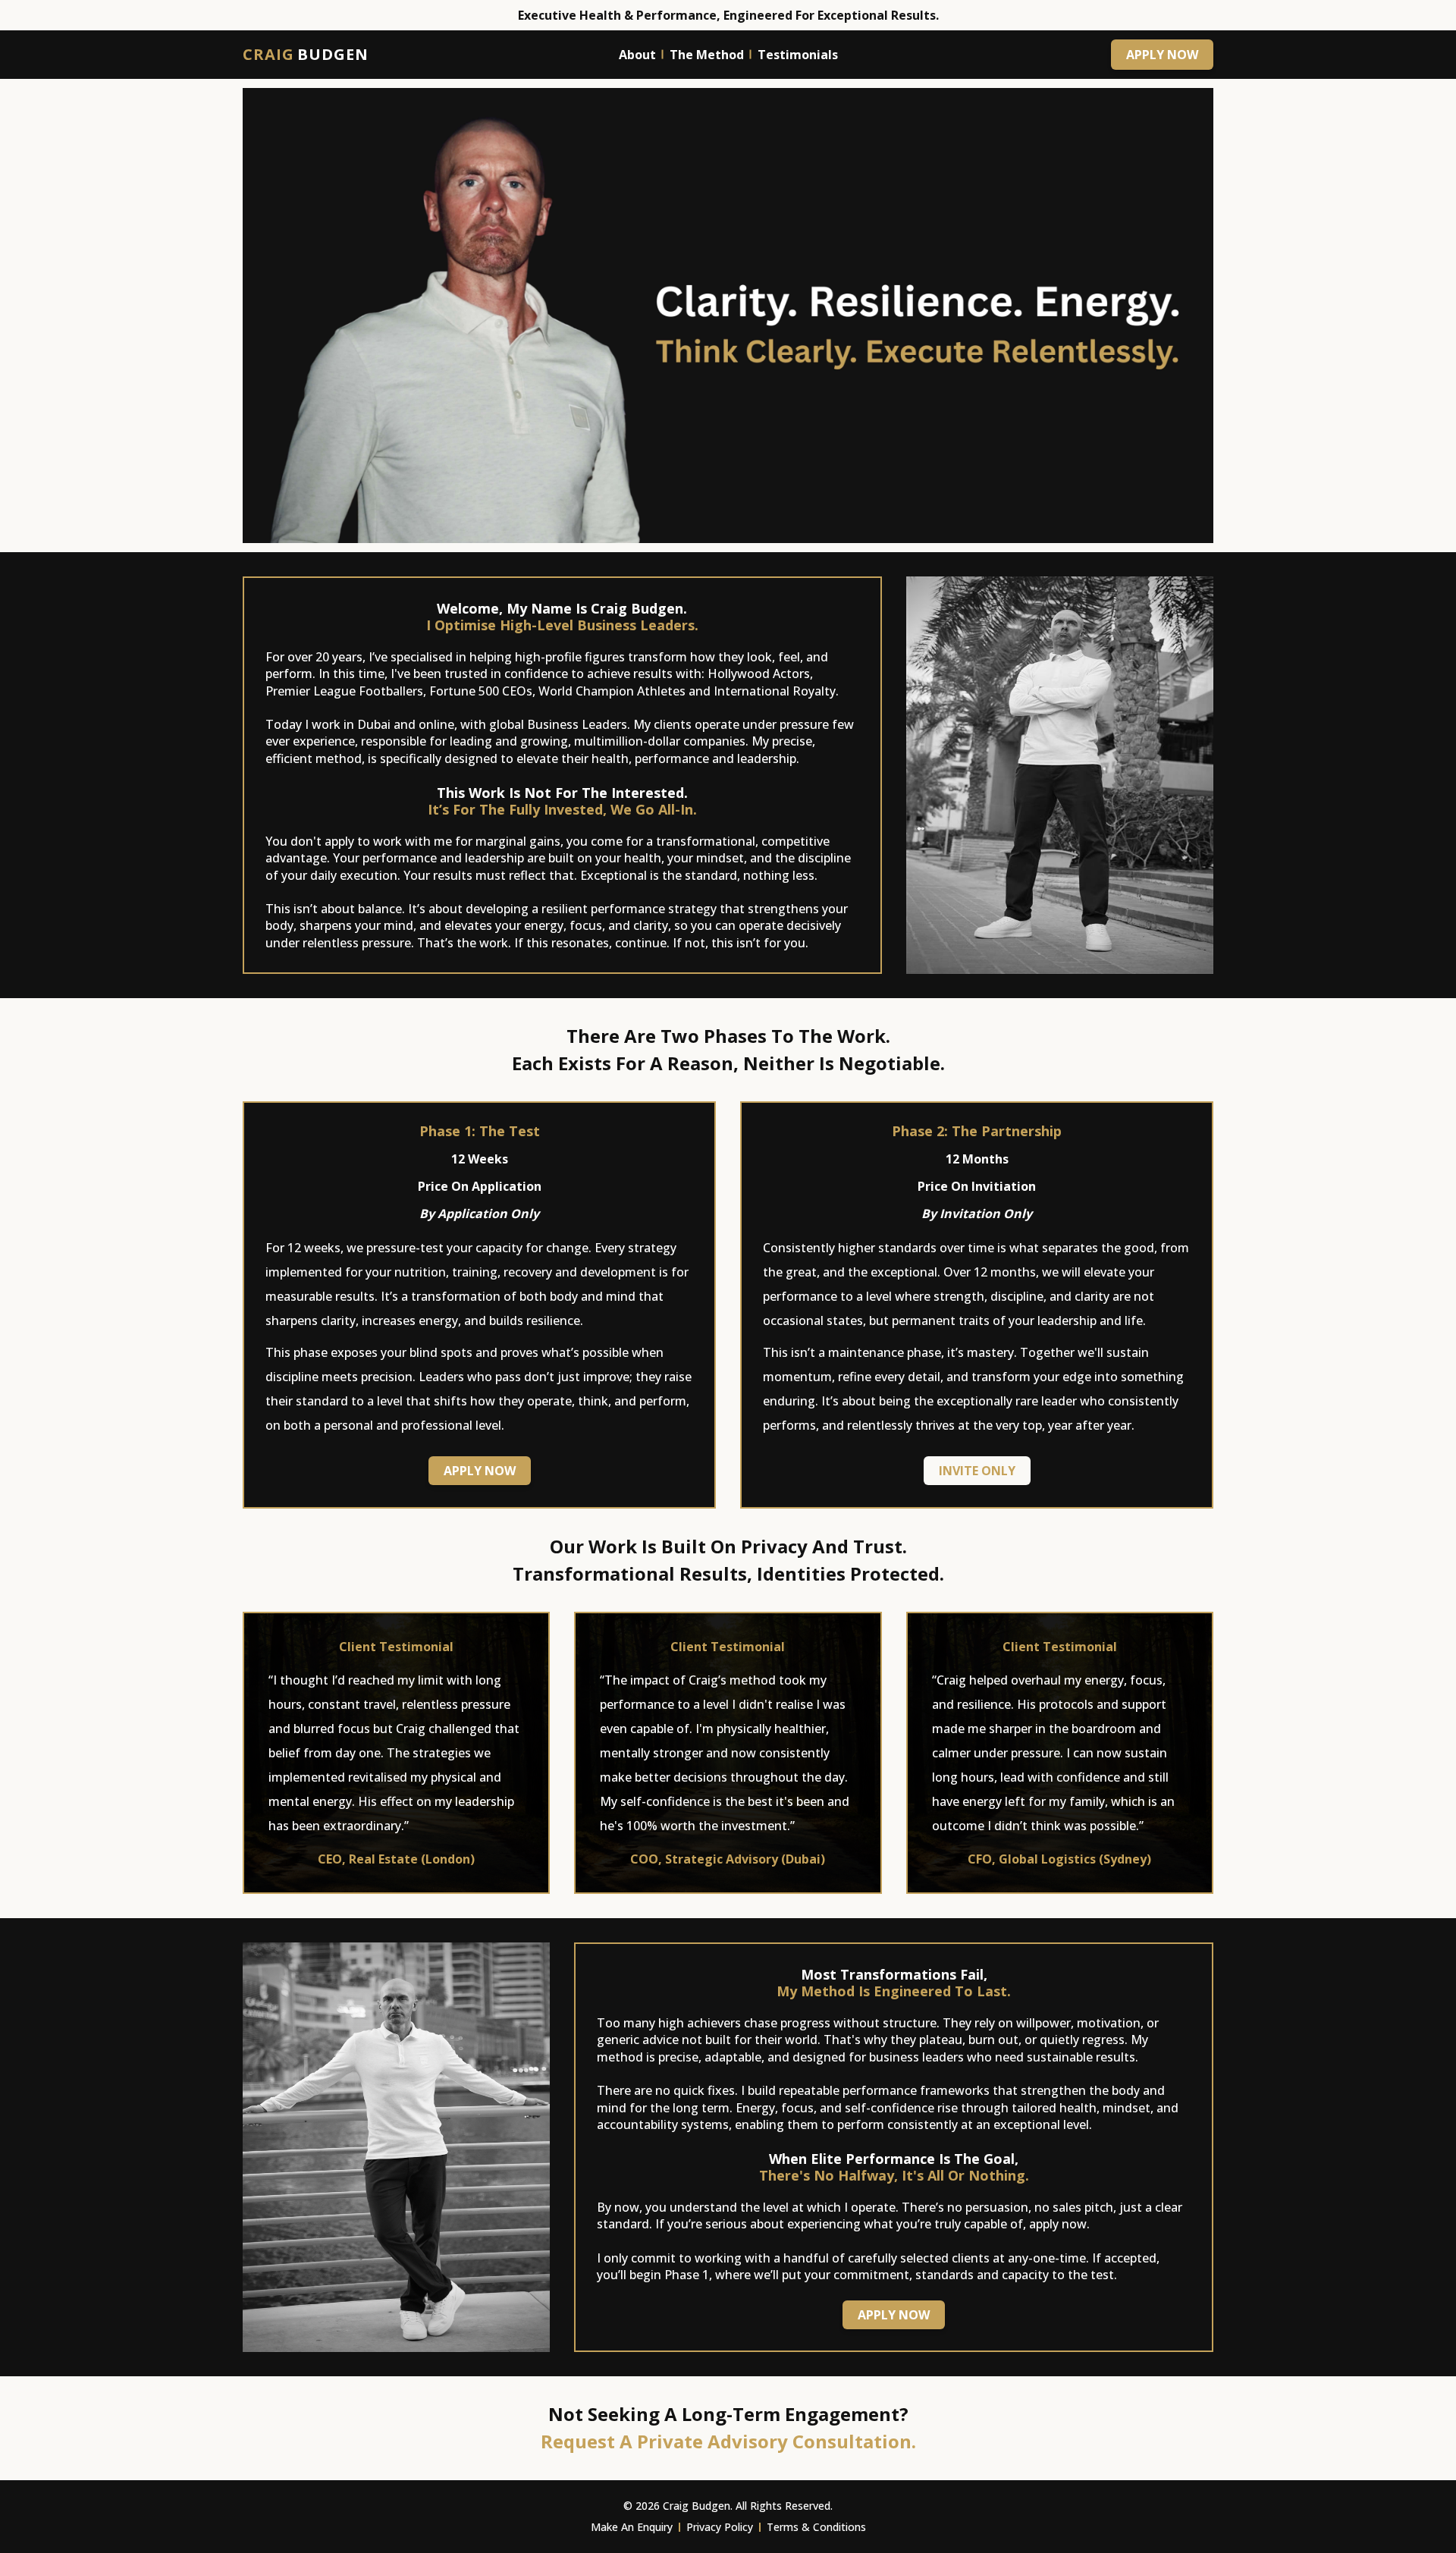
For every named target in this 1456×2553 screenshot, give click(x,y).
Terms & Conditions (816, 2527)
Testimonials (798, 55)
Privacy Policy (720, 2527)
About (637, 55)
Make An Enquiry (632, 2527)
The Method (707, 55)
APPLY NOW (1162, 55)
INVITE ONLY (977, 1471)
